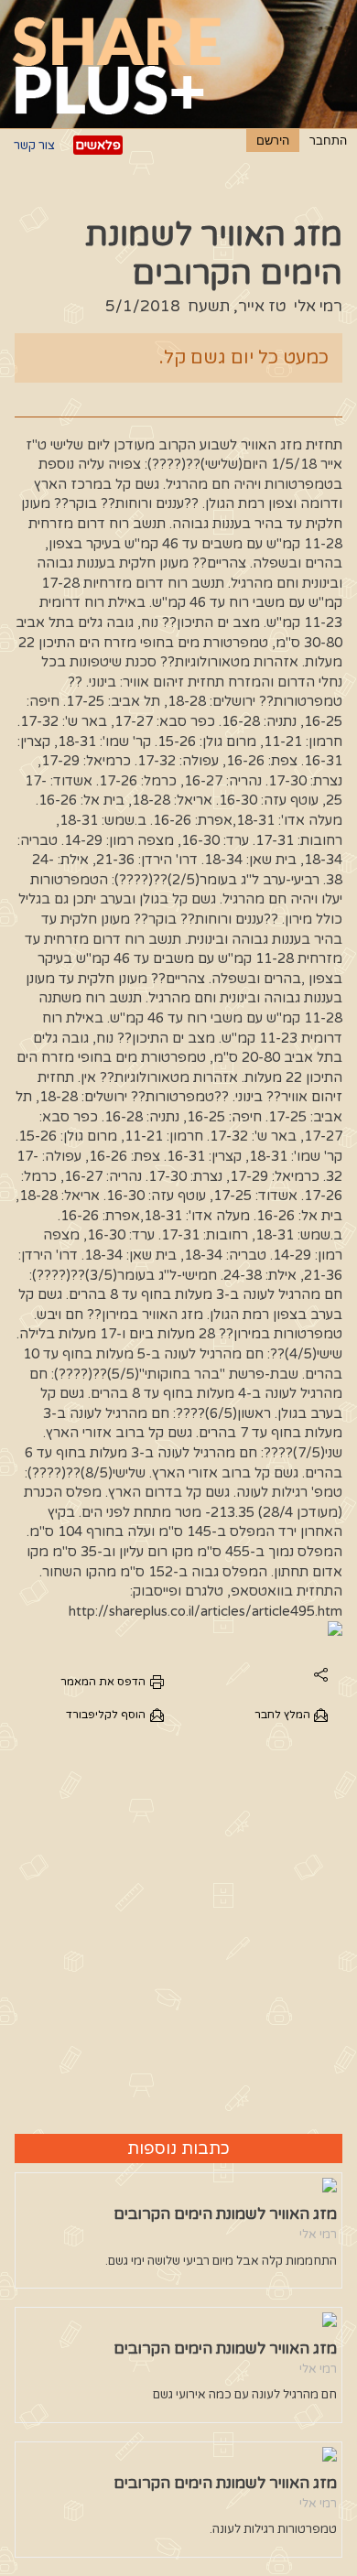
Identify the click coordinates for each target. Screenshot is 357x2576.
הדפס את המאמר (103, 1682)
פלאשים (98, 145)
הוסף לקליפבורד (106, 1715)
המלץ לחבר (282, 1715)
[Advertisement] (178, 1928)
